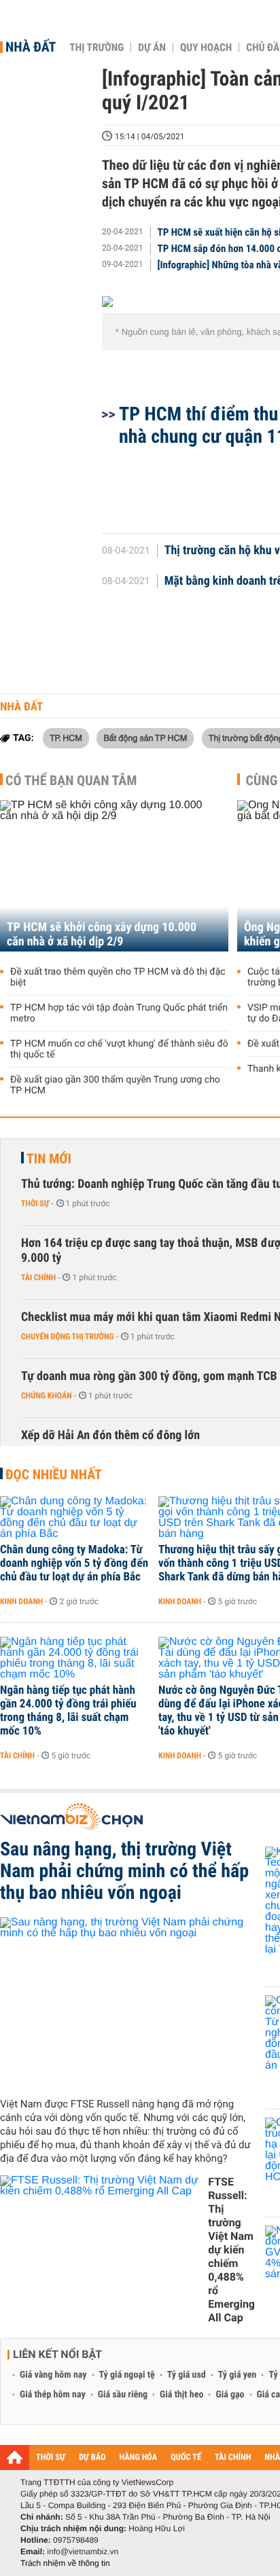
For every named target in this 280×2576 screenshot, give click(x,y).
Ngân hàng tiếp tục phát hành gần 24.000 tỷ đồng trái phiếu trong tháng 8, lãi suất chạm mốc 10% (68, 1711)
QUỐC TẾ (186, 2457)
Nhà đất (31, 47)
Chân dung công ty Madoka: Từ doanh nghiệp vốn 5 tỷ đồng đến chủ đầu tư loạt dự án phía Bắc (74, 1563)
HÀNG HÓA (139, 2457)
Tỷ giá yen (238, 2375)
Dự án (152, 48)
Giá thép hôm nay (53, 2395)
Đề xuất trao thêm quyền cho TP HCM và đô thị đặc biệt (118, 977)
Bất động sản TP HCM (145, 738)
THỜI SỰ (51, 2457)
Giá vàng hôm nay (53, 2375)
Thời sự (35, 1203)
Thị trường (97, 48)
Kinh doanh (21, 1601)
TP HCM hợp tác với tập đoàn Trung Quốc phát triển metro (119, 1013)
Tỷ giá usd (187, 2375)
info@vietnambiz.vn (83, 2552)
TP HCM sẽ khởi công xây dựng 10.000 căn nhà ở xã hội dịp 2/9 (102, 935)
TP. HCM (66, 738)
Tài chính (38, 1277)
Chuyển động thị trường (67, 1337)
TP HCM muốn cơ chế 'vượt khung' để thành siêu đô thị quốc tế (119, 1049)
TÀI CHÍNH (233, 2457)
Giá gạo (230, 2395)
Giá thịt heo (181, 2395)
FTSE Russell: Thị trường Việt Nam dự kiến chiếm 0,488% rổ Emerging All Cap (231, 2250)
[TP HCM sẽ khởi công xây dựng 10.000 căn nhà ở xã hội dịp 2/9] (114, 876)
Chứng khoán (47, 1396)
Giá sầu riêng (123, 2395)
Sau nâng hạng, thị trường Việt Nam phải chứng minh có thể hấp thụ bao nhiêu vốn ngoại (124, 1871)
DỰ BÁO (92, 2457)
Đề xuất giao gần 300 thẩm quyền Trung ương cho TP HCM (115, 1085)
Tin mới (49, 1159)
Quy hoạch (206, 48)
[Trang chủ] (15, 2457)
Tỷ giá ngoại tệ (127, 2375)
